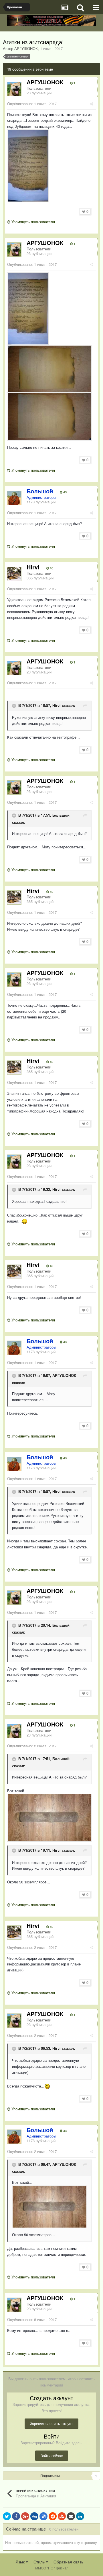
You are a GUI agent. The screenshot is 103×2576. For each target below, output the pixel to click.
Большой (61, 815)
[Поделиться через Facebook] (16, 2516)
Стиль (40, 2562)
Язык (21, 2562)
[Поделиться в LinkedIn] (80, 2516)
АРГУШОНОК (64, 1376)
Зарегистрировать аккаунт (51, 2424)
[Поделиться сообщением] (91, 104)
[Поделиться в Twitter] (7, 2516)
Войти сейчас (52, 2456)
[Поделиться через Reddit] (53, 2516)
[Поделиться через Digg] (34, 2516)
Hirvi (57, 705)
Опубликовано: (32, 104)
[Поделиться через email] (71, 2516)
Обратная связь (68, 2562)
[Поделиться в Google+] (25, 2516)
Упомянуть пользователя (33, 222)
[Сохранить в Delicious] (43, 2516)
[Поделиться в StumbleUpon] (62, 2516)
